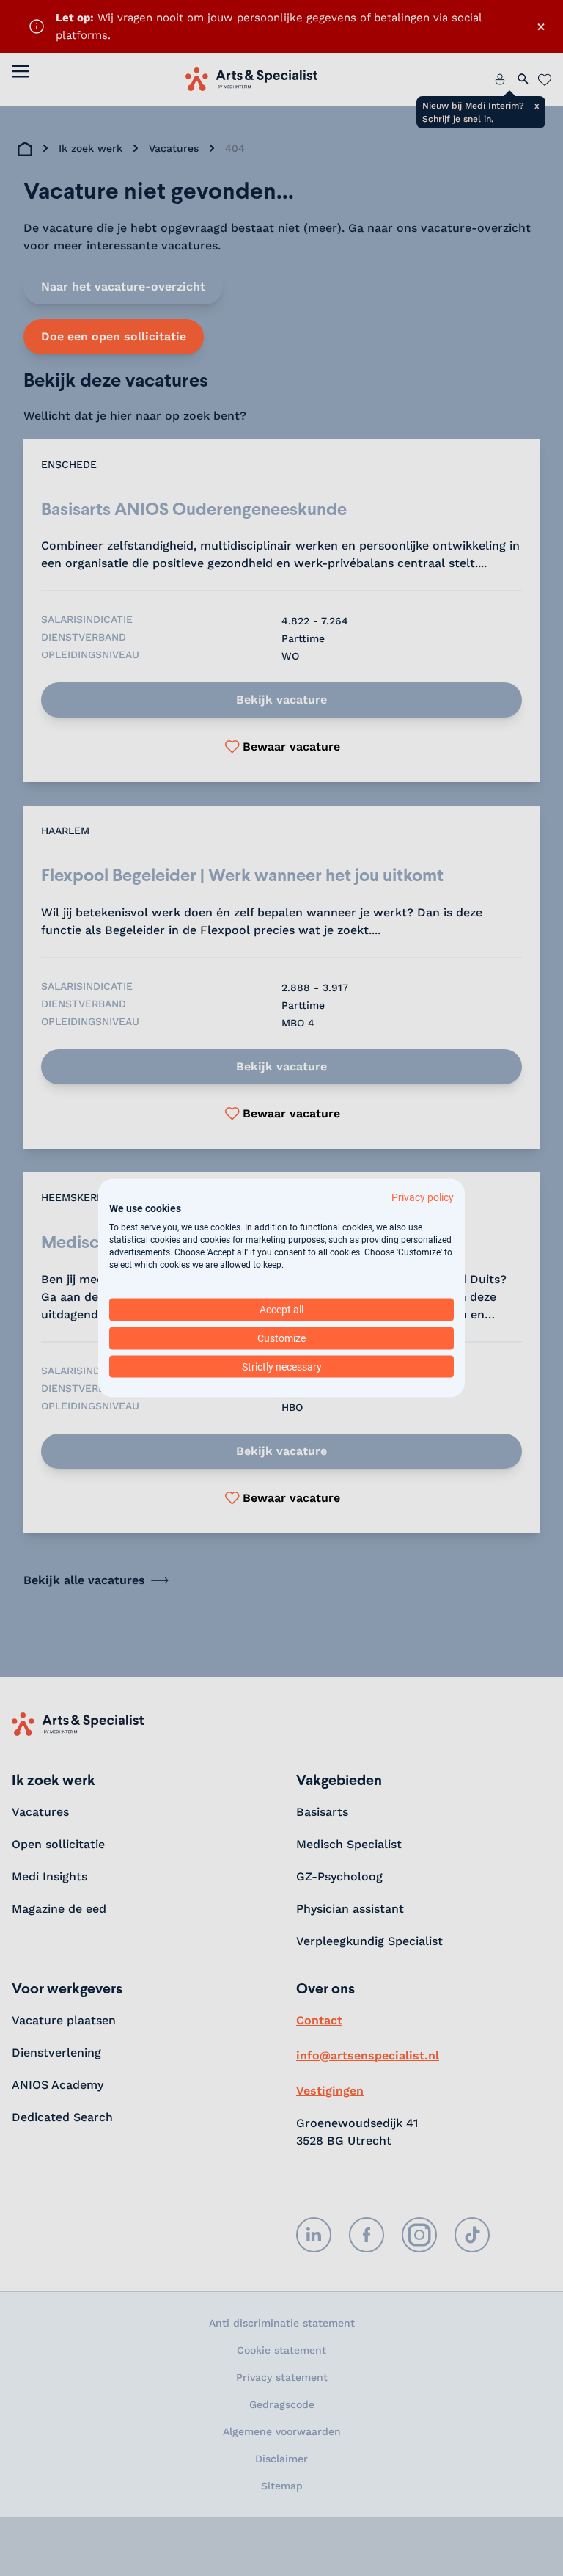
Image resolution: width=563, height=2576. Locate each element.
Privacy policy (423, 1197)
